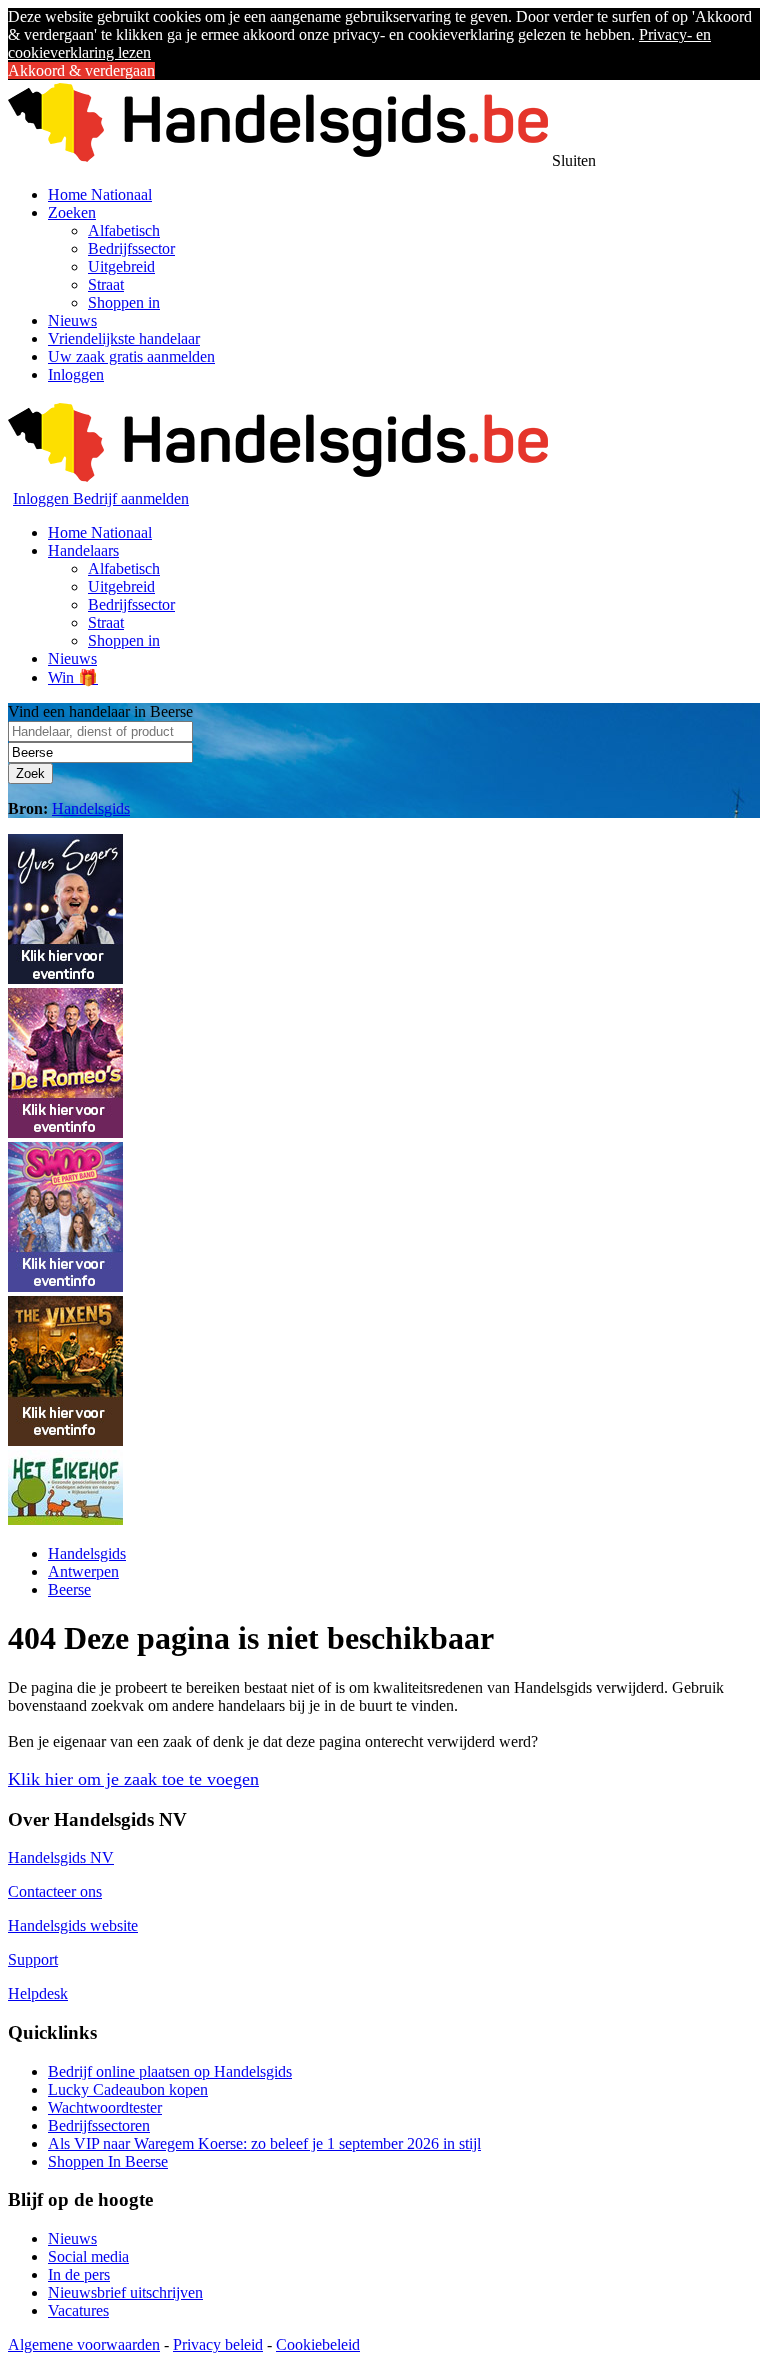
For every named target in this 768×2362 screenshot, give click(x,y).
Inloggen (76, 374)
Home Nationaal (100, 194)
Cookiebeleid (318, 2344)
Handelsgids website (73, 1925)
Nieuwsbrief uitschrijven (125, 2292)
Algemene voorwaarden (84, 2344)
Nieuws (72, 320)
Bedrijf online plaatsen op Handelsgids (170, 2071)
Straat (106, 284)
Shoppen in (124, 302)
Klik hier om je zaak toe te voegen (133, 1779)
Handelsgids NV (61, 1857)
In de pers (79, 2274)
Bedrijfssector (131, 248)
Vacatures (78, 2310)
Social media (88, 2256)
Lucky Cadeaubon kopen (128, 2089)
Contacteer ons (55, 1891)
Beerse (69, 1589)
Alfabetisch (124, 230)
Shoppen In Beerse (108, 2161)
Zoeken (72, 212)
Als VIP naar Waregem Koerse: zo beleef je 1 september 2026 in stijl (264, 2143)
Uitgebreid (121, 266)
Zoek (30, 773)
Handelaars (83, 550)
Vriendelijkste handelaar (124, 338)
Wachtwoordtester (105, 2107)
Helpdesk (38, 1993)
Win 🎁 (73, 677)
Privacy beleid (218, 2344)
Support (33, 1959)
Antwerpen (83, 1571)
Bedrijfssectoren (99, 2125)
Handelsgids (91, 808)
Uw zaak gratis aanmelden (131, 356)
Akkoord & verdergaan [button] (81, 70)
